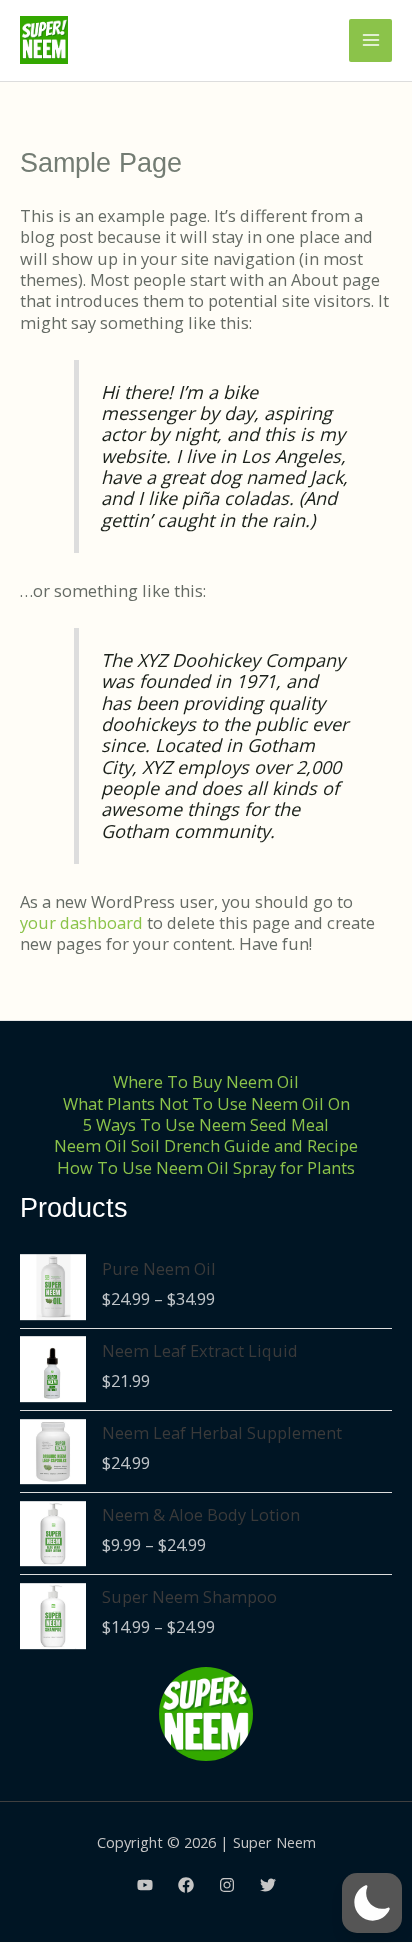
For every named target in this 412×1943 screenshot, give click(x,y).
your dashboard (81, 922)
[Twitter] (268, 1885)
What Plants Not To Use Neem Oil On (206, 1103)
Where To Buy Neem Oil (206, 1081)
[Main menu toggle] (370, 40)
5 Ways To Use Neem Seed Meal (206, 1124)
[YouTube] (145, 1885)
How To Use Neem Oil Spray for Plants (206, 1167)
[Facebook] (186, 1885)
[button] (372, 1903)
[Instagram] (227, 1885)
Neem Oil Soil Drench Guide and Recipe (206, 1145)
